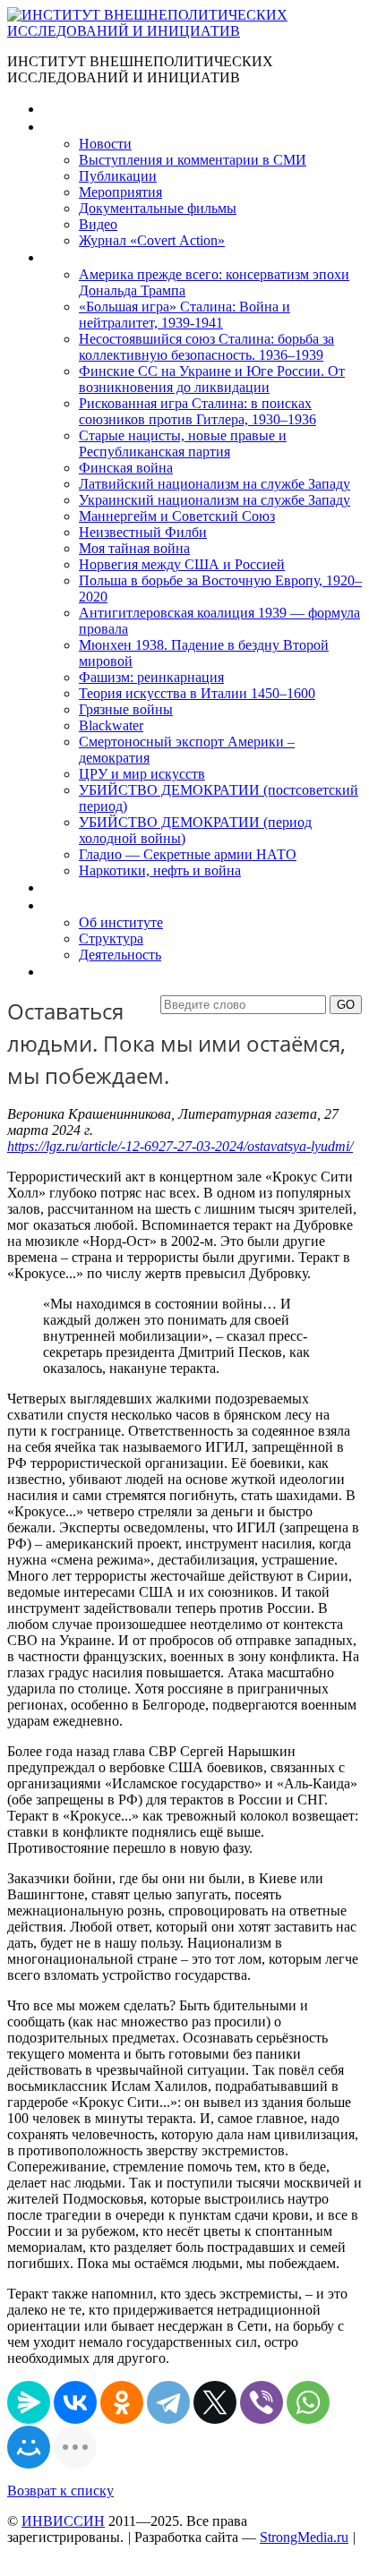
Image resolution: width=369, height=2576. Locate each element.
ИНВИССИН (63, 2521)
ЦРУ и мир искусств (142, 774)
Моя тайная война (134, 548)
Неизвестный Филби (143, 532)
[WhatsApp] (308, 2402)
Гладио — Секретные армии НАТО (188, 854)
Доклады (70, 887)
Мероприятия (120, 192)
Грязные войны (126, 709)
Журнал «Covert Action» (152, 240)
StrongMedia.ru (304, 2537)
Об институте (121, 922)
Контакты (73, 972)
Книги (62, 257)
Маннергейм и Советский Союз (177, 516)
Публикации (118, 176)
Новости (105, 144)
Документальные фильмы (158, 208)
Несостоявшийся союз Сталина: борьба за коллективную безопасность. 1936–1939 (206, 347)
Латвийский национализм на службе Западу (215, 484)
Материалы (79, 127)
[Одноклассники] (122, 2402)
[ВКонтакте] (75, 2402)
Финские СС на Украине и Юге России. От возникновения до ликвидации (212, 379)
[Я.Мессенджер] (29, 2402)
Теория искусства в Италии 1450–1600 (197, 693)
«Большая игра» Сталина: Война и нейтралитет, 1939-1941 (184, 315)
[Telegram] (168, 2402)
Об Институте (86, 905)
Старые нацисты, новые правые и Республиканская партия (183, 444)
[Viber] (262, 2402)
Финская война (126, 468)
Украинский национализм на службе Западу (215, 500)
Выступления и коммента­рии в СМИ (193, 160)
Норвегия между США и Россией (182, 564)
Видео (98, 224)
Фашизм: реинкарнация (151, 677)
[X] (215, 2402)
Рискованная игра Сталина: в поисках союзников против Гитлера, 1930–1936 (197, 411)
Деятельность (120, 955)
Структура (111, 938)
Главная (68, 109)
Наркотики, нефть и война (160, 870)
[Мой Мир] (29, 2447)
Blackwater (111, 725)
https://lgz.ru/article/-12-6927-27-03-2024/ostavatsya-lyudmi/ (180, 1146)
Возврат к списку (60, 2491)
